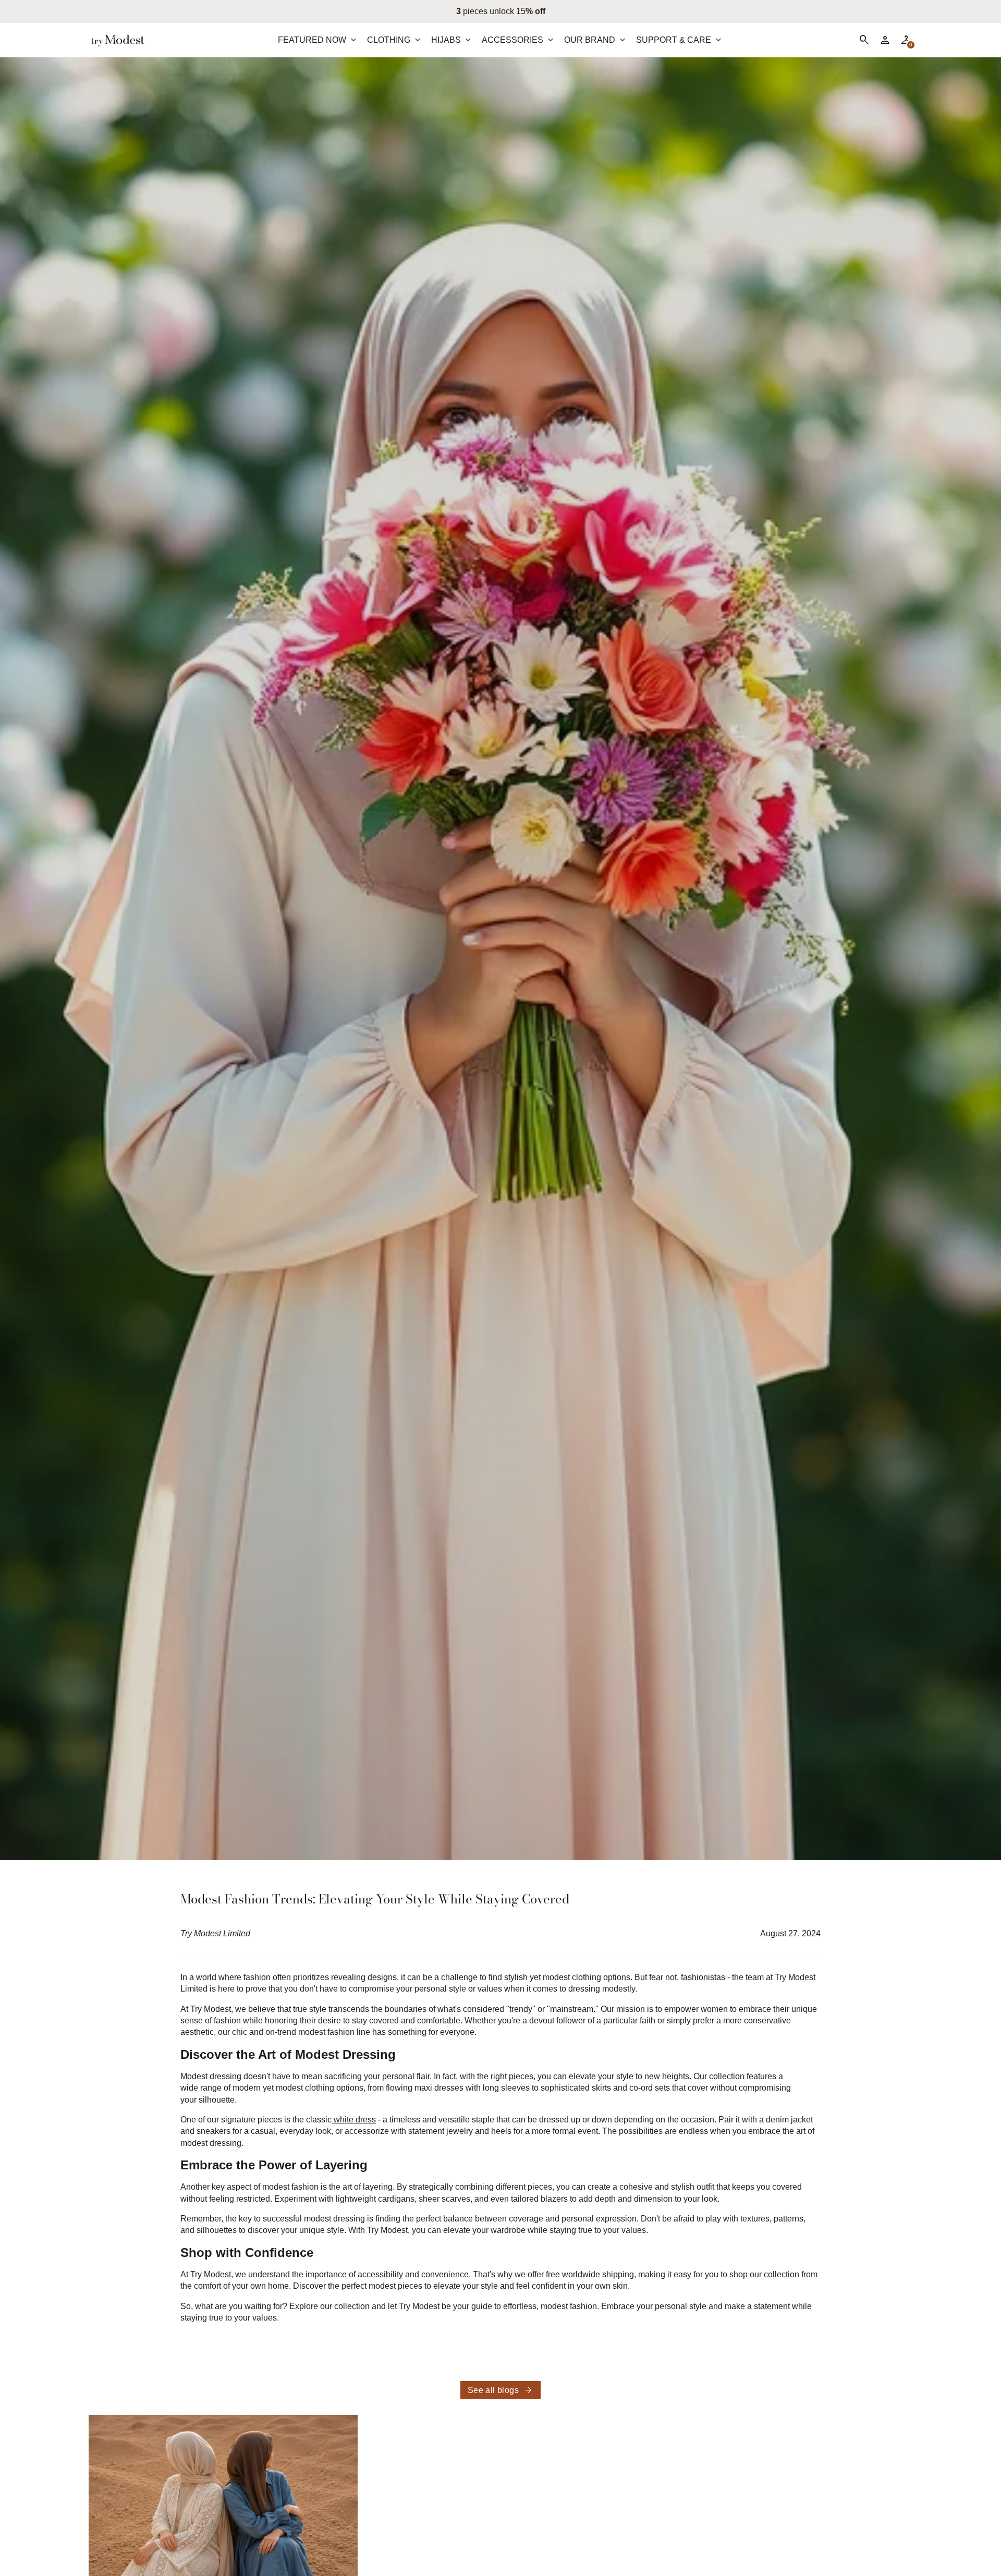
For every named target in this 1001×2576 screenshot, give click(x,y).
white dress (354, 2120)
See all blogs (500, 2390)
